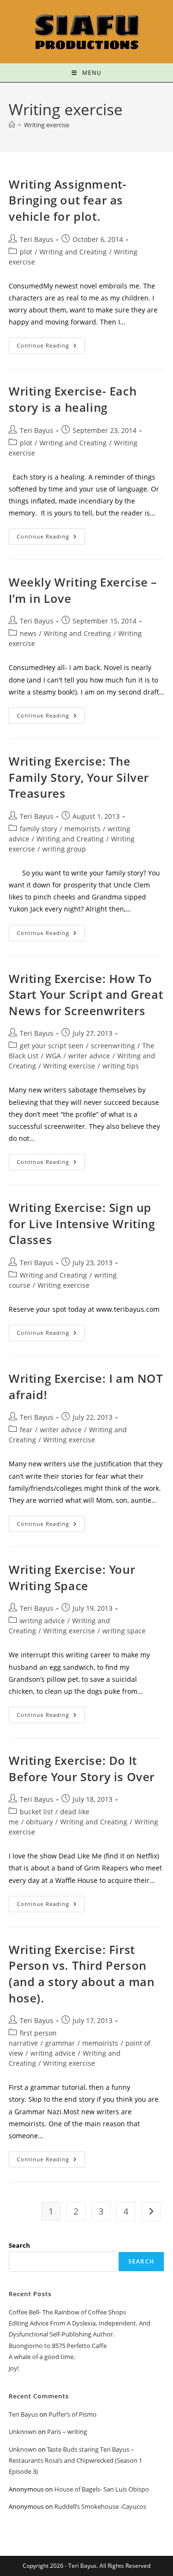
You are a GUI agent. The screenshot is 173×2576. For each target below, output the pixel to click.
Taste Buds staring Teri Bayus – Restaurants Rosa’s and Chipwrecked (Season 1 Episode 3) (75, 2461)
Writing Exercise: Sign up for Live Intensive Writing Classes (82, 1223)
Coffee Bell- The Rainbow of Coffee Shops (67, 2312)
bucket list (36, 1812)
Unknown (23, 2432)
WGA (53, 1056)
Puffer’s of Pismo (73, 2414)
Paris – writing (67, 2432)
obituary (39, 1822)
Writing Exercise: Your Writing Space (72, 1577)
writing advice (42, 1621)
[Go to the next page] (151, 2211)
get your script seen (52, 1046)
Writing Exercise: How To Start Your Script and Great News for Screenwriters (86, 994)
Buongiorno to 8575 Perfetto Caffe (58, 2346)
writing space (124, 1631)
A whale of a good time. (42, 2357)
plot (26, 252)
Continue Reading (51, 343)
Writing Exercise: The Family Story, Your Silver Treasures (79, 777)
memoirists (82, 829)
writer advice (89, 1056)
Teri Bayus (37, 239)
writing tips (121, 1066)
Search (19, 2245)
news (28, 633)
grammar (60, 2043)
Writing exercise (47, 125)
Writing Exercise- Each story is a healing (73, 399)
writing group (64, 849)
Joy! (14, 2368)
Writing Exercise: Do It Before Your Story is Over (82, 1768)
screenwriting (113, 1046)
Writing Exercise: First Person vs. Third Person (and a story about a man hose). (81, 1974)
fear (26, 1430)
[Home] (12, 125)
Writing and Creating (73, 252)
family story (38, 829)
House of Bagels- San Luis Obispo (102, 2489)
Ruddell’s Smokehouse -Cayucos (100, 2506)
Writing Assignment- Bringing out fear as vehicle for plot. (68, 200)
